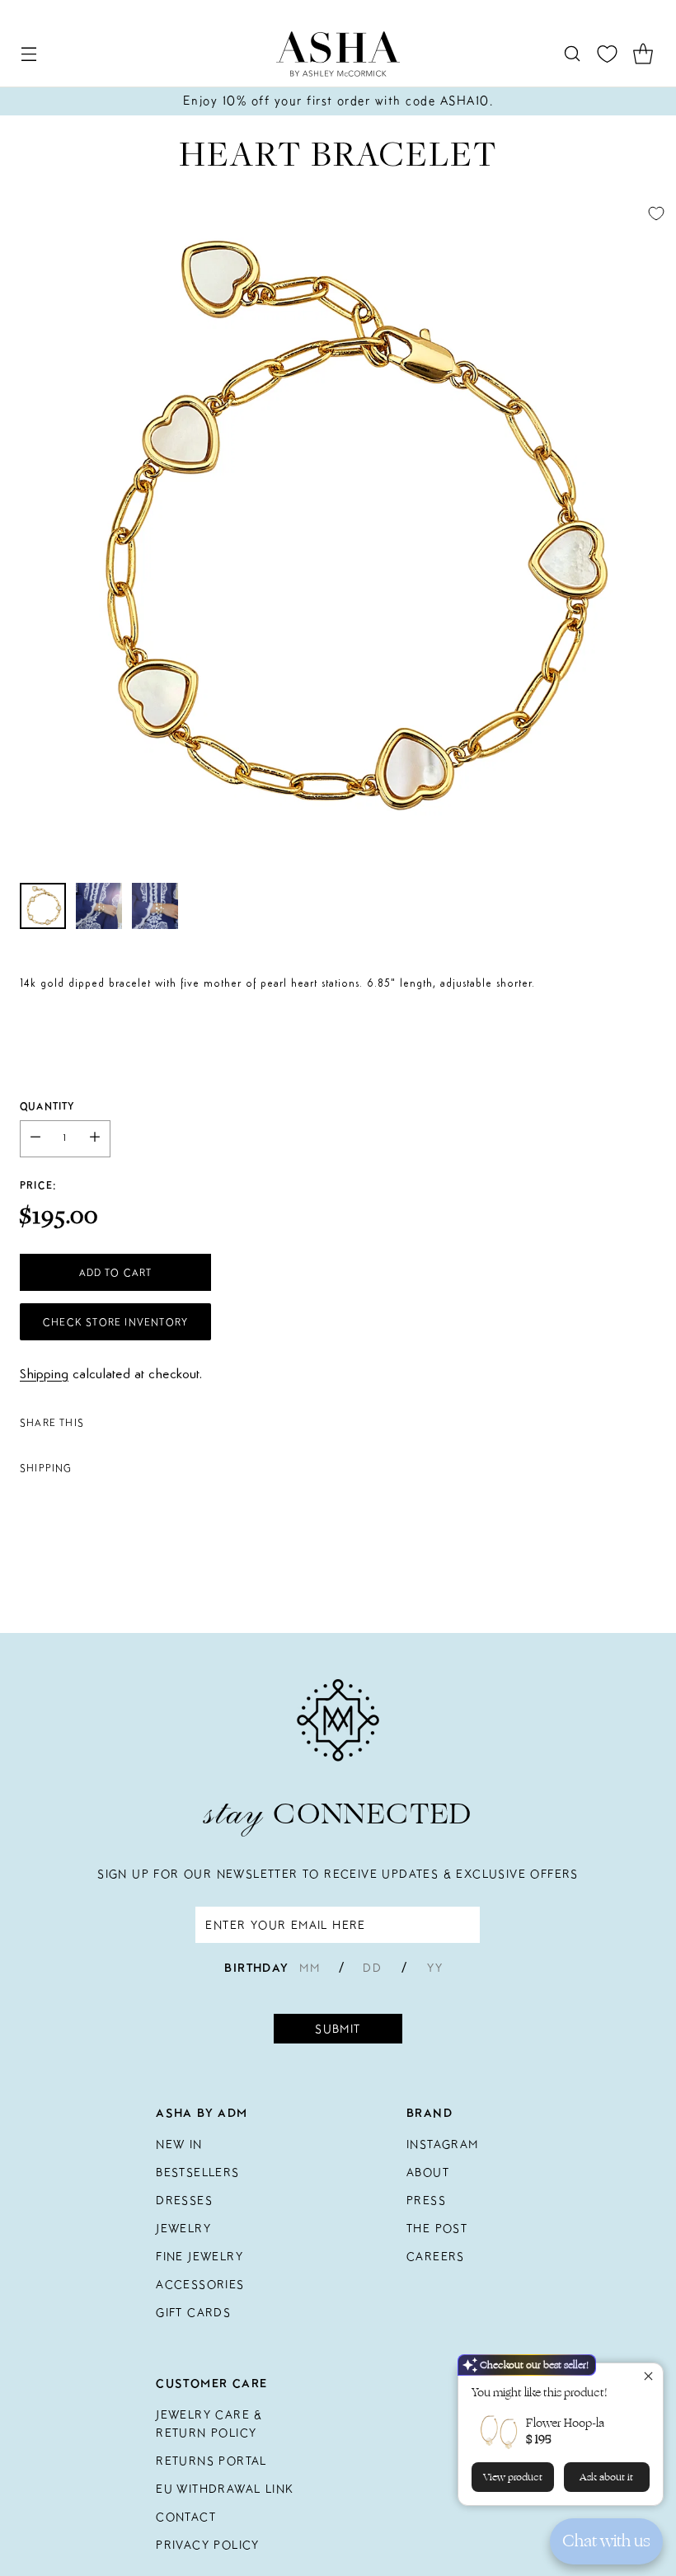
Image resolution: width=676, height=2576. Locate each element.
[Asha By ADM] (338, 54)
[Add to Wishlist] (656, 213)
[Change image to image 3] (155, 906)
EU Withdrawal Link (225, 2489)
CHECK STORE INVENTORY (115, 1322)
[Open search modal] (572, 54)
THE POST (437, 2228)
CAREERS (436, 2256)
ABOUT (428, 2172)
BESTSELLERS (197, 2172)
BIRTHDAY (256, 1968)
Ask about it (606, 2477)
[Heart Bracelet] (338, 532)
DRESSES (184, 2200)
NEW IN (179, 2144)
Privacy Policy (208, 2545)
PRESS (426, 2200)
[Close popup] (648, 2378)
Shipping (44, 1375)
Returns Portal (211, 2461)
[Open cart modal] (643, 54)
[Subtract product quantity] (35, 1139)
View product (513, 2477)
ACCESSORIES (200, 2284)
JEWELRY (183, 2228)
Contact (186, 2517)
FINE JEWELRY (200, 2256)
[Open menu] (28, 54)
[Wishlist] (607, 54)
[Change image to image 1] (43, 906)
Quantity (47, 1106)
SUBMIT (338, 2029)
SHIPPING (46, 1468)
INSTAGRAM (443, 2144)
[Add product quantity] (95, 1139)
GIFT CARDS (193, 2312)
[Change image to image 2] (99, 906)
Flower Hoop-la (565, 2423)
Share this (52, 1422)
